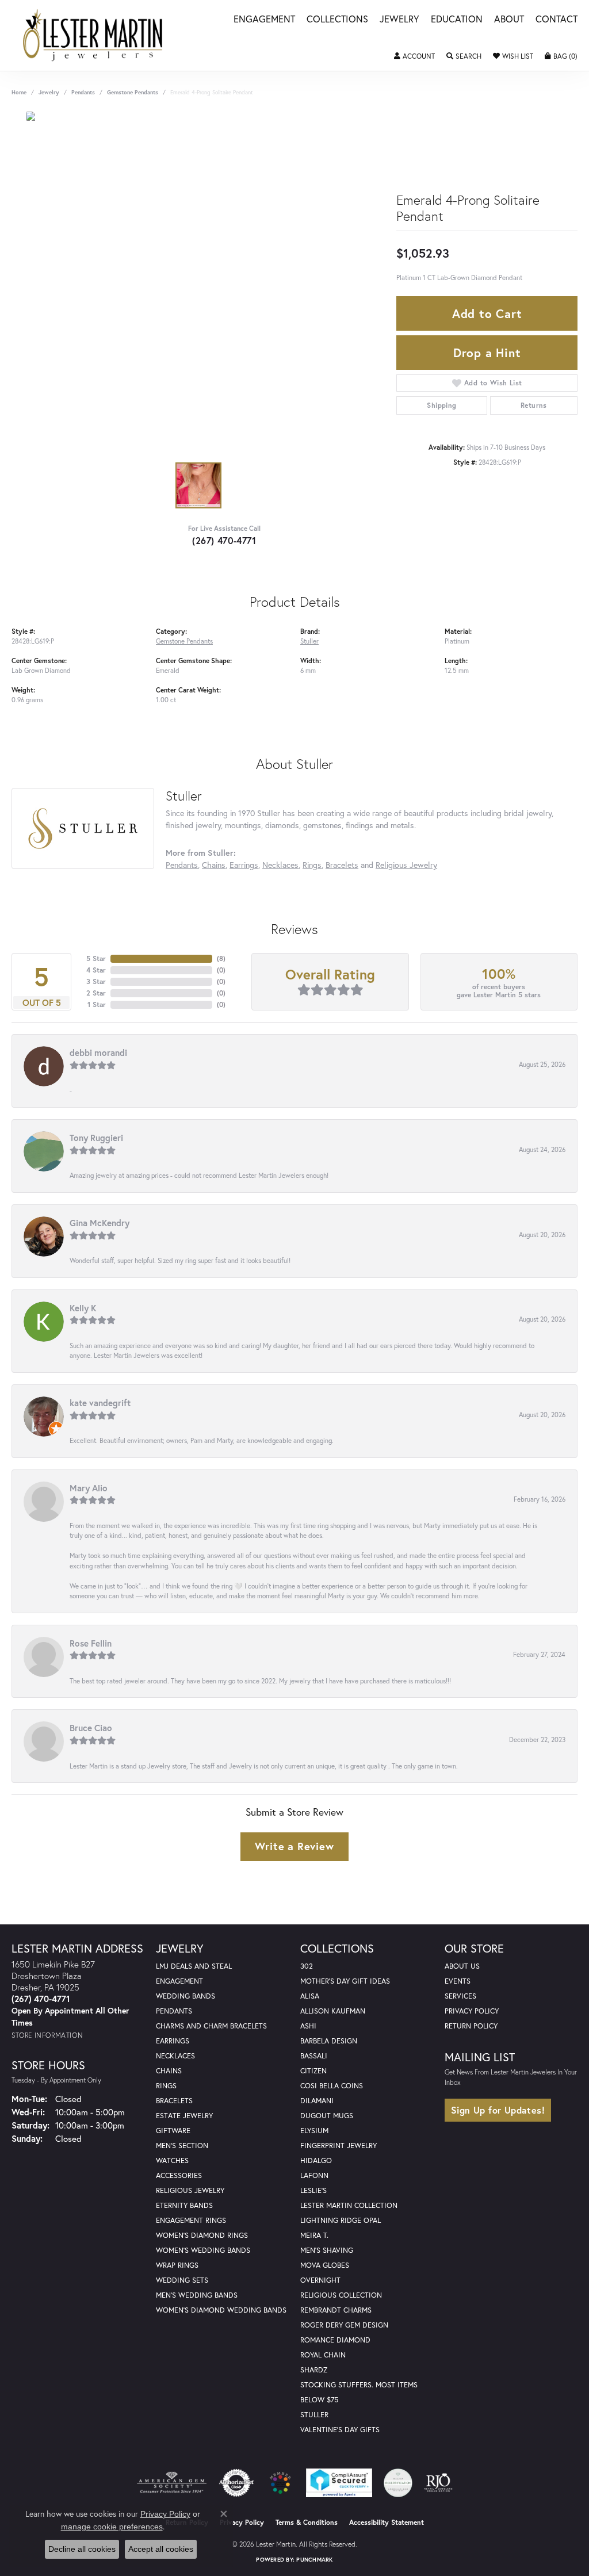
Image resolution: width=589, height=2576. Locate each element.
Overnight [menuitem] (320, 2280)
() (221, 958)
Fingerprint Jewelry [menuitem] (339, 2146)
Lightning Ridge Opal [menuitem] (341, 2220)
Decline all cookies (82, 2549)
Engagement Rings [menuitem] (191, 2220)
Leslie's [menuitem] (313, 2190)
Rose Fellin (91, 1643)
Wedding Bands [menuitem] (186, 1996)
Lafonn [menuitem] (314, 2175)
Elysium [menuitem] (314, 2131)
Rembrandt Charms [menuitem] (336, 2310)
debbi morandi (98, 1052)
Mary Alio (89, 1488)
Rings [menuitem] (166, 2086)
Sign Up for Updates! (498, 2110)
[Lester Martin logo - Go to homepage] (93, 35)
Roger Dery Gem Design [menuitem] (344, 2325)
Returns (534, 405)
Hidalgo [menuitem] (316, 2160)
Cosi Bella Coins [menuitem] (332, 2086)
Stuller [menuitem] (314, 2415)
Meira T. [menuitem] (314, 2235)
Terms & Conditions (307, 2522)
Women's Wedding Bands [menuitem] (203, 2250)
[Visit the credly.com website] (398, 2483)
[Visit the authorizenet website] (236, 2483)
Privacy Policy (472, 2011)
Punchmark (314, 2560)
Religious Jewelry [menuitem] (190, 2190)
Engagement (264, 20)
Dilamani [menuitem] (317, 2101)
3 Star (96, 981)
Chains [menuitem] (169, 2071)
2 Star (96, 993)
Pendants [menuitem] (174, 2011)
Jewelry (399, 20)
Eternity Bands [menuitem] (184, 2205)
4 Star (96, 970)
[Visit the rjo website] (438, 2483)
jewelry (49, 92)
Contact (557, 20)
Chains (214, 865)
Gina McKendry (100, 1223)
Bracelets (342, 865)
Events (458, 1981)
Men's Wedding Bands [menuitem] (197, 2295)
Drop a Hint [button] (487, 353)
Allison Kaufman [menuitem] (333, 2011)
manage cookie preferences (112, 2527)
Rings (312, 865)
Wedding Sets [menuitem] (182, 2280)
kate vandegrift (100, 1403)
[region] (198, 284)
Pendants (83, 92)
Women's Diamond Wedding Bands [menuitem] (221, 2310)
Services (460, 1996)
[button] (414, 56)
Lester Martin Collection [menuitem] (349, 2205)
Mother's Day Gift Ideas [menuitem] (345, 1981)
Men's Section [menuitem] (182, 2146)
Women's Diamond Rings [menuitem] (202, 2235)
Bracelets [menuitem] (174, 2101)
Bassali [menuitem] (314, 2056)
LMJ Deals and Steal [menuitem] (194, 1966)
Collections (337, 20)
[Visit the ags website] (172, 2483)
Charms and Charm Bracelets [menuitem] (211, 2026)
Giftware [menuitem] (173, 2131)
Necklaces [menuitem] (175, 2056)
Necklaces (280, 865)
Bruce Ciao (91, 1728)
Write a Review (294, 1846)
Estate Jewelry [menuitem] (184, 2116)
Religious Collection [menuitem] (341, 2295)
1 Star (97, 1004)
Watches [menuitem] (172, 2160)
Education (457, 20)
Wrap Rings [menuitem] (177, 2265)
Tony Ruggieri (96, 1138)
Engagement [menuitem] (179, 1981)
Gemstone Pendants (133, 92)
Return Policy (471, 2026)
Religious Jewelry (406, 865)
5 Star (96, 958)
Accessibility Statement (387, 2522)
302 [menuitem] (307, 1966)
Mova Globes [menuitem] (325, 2265)
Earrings (244, 865)
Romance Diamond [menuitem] (335, 2340)
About (509, 20)
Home (19, 92)
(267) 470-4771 (224, 540)
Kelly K (83, 1308)
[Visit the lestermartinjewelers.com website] (280, 2483)
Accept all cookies (161, 2549)
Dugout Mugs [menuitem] (327, 2116)
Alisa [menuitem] (310, 1996)
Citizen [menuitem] (313, 2071)
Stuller (309, 641)
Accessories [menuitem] (179, 2175)
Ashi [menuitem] (308, 2026)
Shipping (441, 405)
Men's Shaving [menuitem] (327, 2250)
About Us (462, 1966)
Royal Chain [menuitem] (323, 2355)
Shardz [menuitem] (314, 2370)
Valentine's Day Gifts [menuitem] (340, 2430)
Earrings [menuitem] (173, 2041)
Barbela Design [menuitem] (329, 2041)
